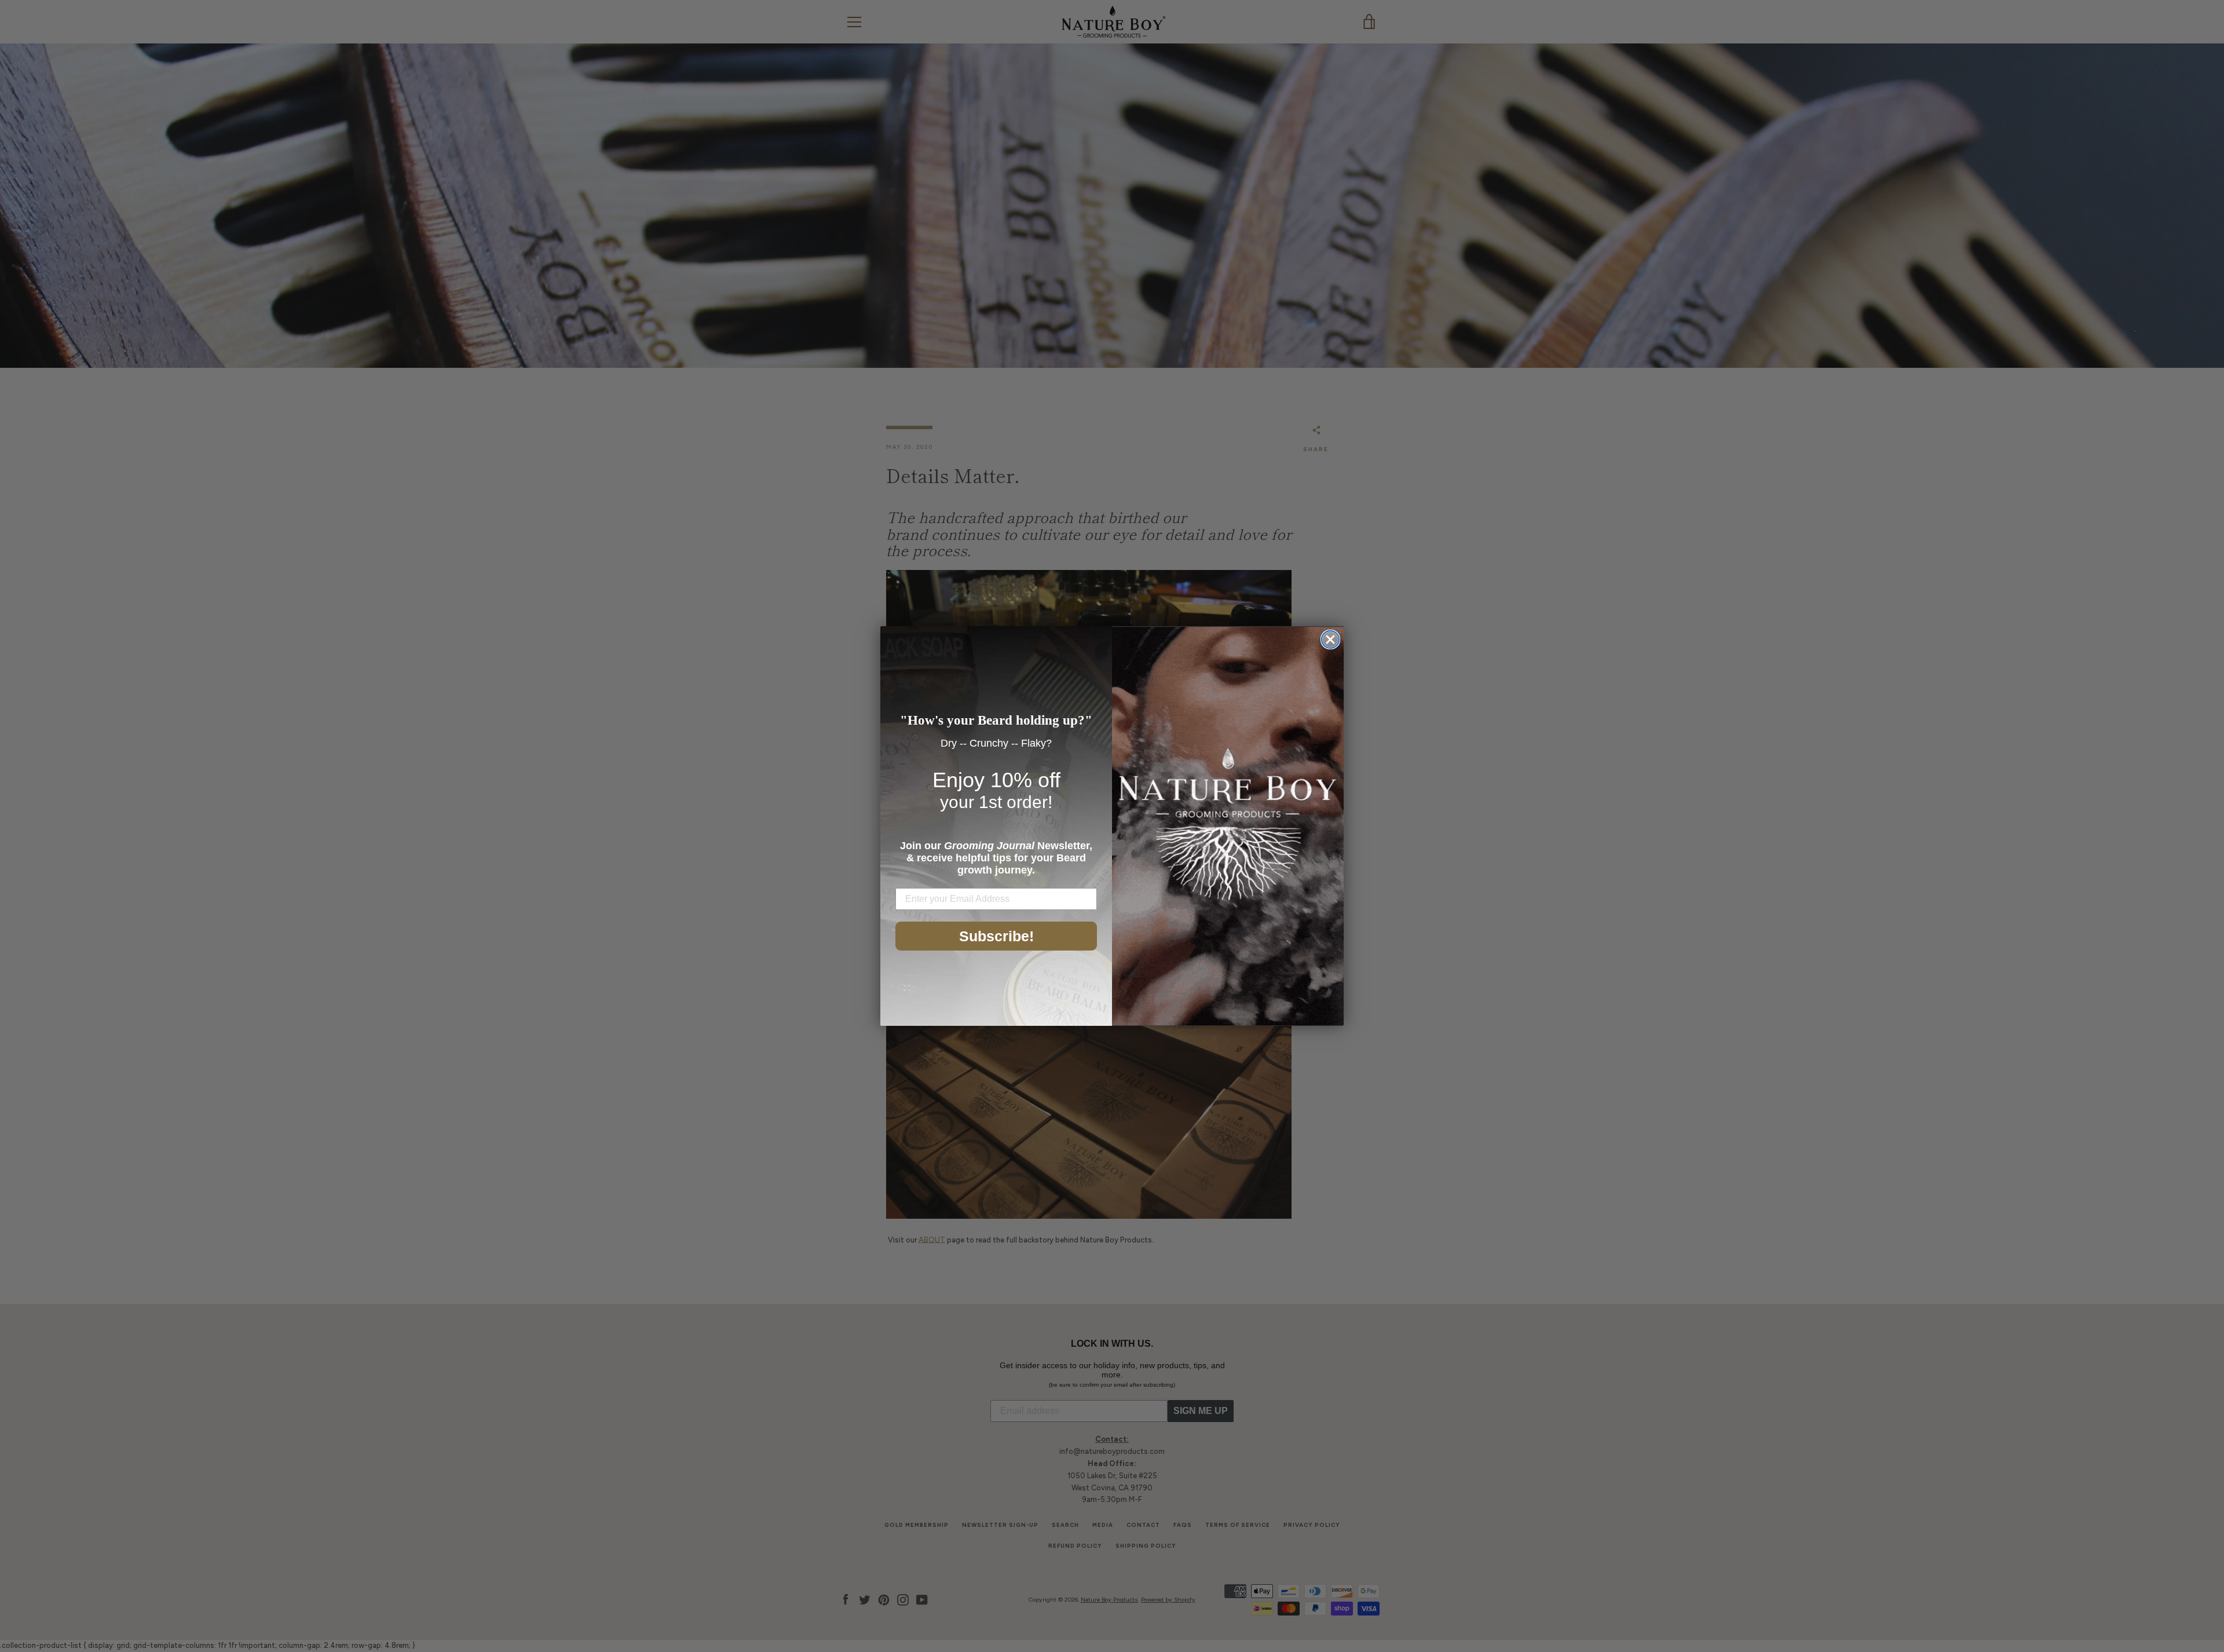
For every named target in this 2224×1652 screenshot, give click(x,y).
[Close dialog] (1330, 639)
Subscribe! (996, 936)
